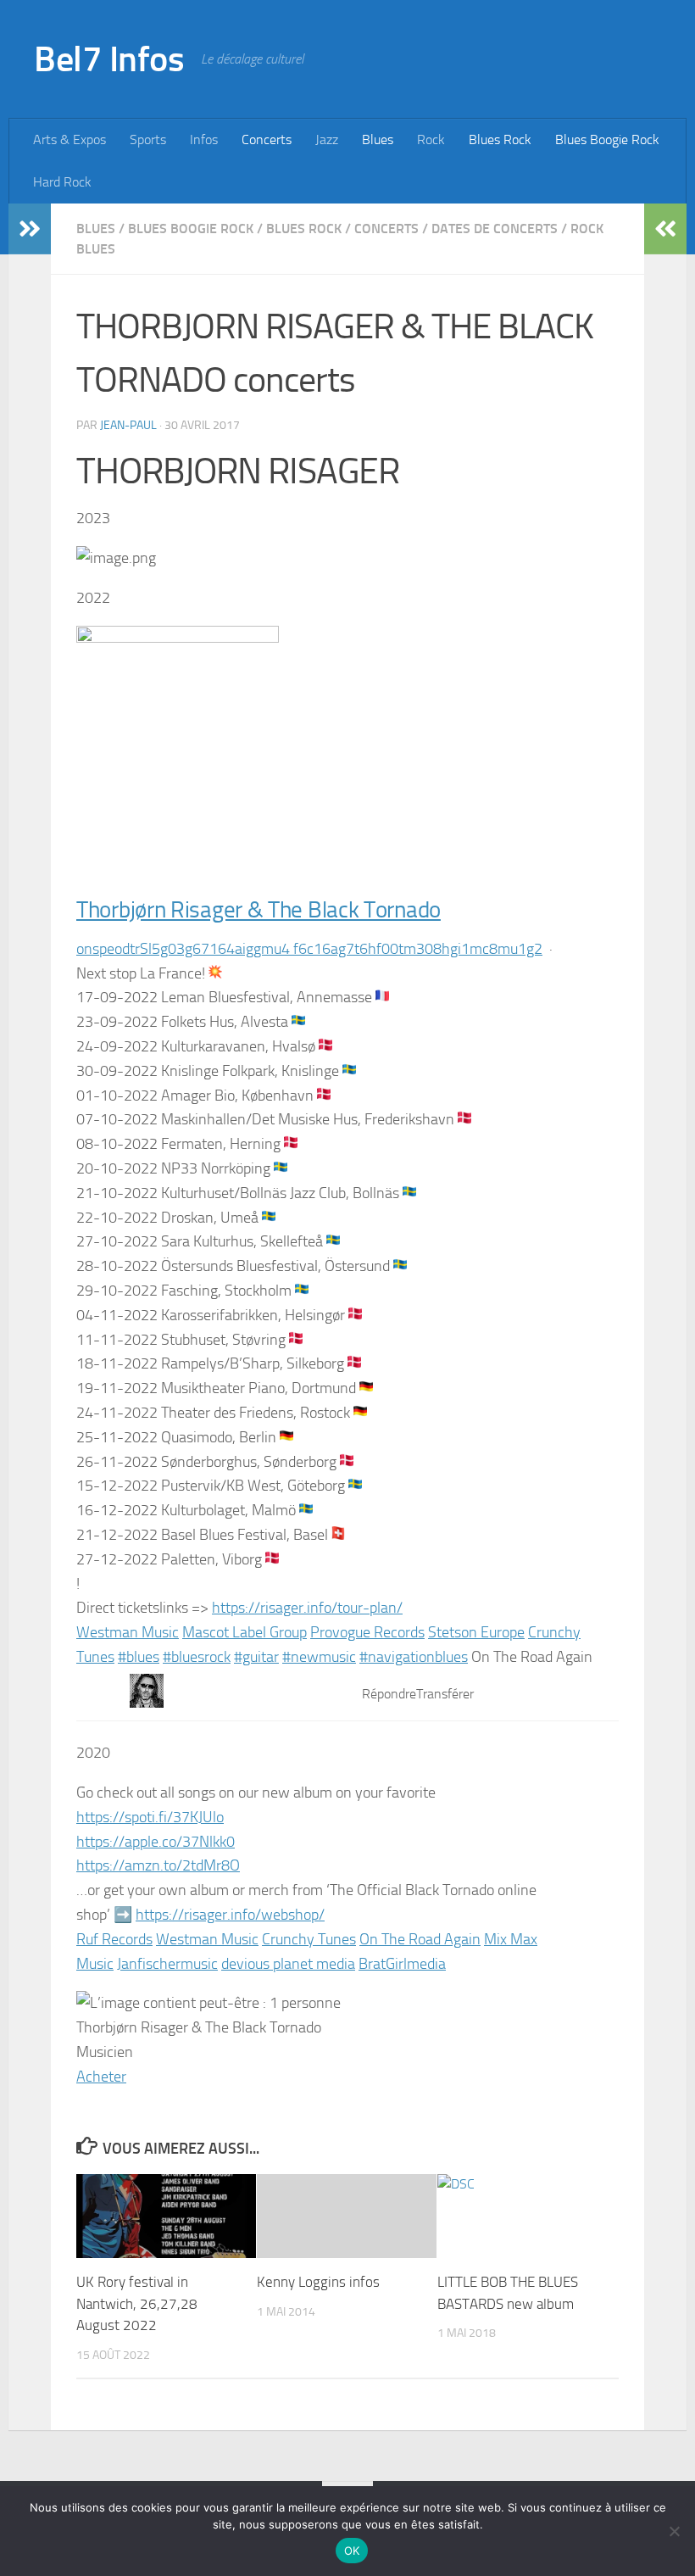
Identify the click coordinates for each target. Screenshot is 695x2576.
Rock (431, 139)
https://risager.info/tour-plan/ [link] (307, 1608)
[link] (309, 949)
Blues (378, 139)
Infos (204, 139)
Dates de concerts (495, 229)
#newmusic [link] (319, 1657)
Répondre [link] (389, 1694)
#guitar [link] (256, 1657)
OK (352, 2551)
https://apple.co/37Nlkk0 (156, 1842)
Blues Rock (500, 139)
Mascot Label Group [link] (245, 1632)
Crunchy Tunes (309, 1939)
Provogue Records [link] (367, 1632)
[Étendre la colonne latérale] (30, 229)
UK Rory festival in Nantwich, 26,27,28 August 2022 (137, 2303)
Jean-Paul (128, 425)
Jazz (327, 139)
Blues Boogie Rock (607, 139)
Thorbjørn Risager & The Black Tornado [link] (259, 910)
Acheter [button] (101, 2077)
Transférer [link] (445, 1694)
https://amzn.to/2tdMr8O (158, 1865)
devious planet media (288, 1964)
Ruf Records (114, 1939)
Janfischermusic (167, 1964)
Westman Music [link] (128, 1632)
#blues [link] (139, 1657)
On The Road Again (420, 1939)
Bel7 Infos (109, 59)
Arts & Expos (69, 139)
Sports (148, 139)
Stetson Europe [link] (476, 1632)
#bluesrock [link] (197, 1657)
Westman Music (207, 1939)
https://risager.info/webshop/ (230, 1915)
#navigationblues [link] (414, 1657)
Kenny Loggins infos (318, 2282)
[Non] (674, 2531)
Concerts (267, 139)
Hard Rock (62, 182)
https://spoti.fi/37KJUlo (150, 1817)
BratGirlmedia (402, 1964)
